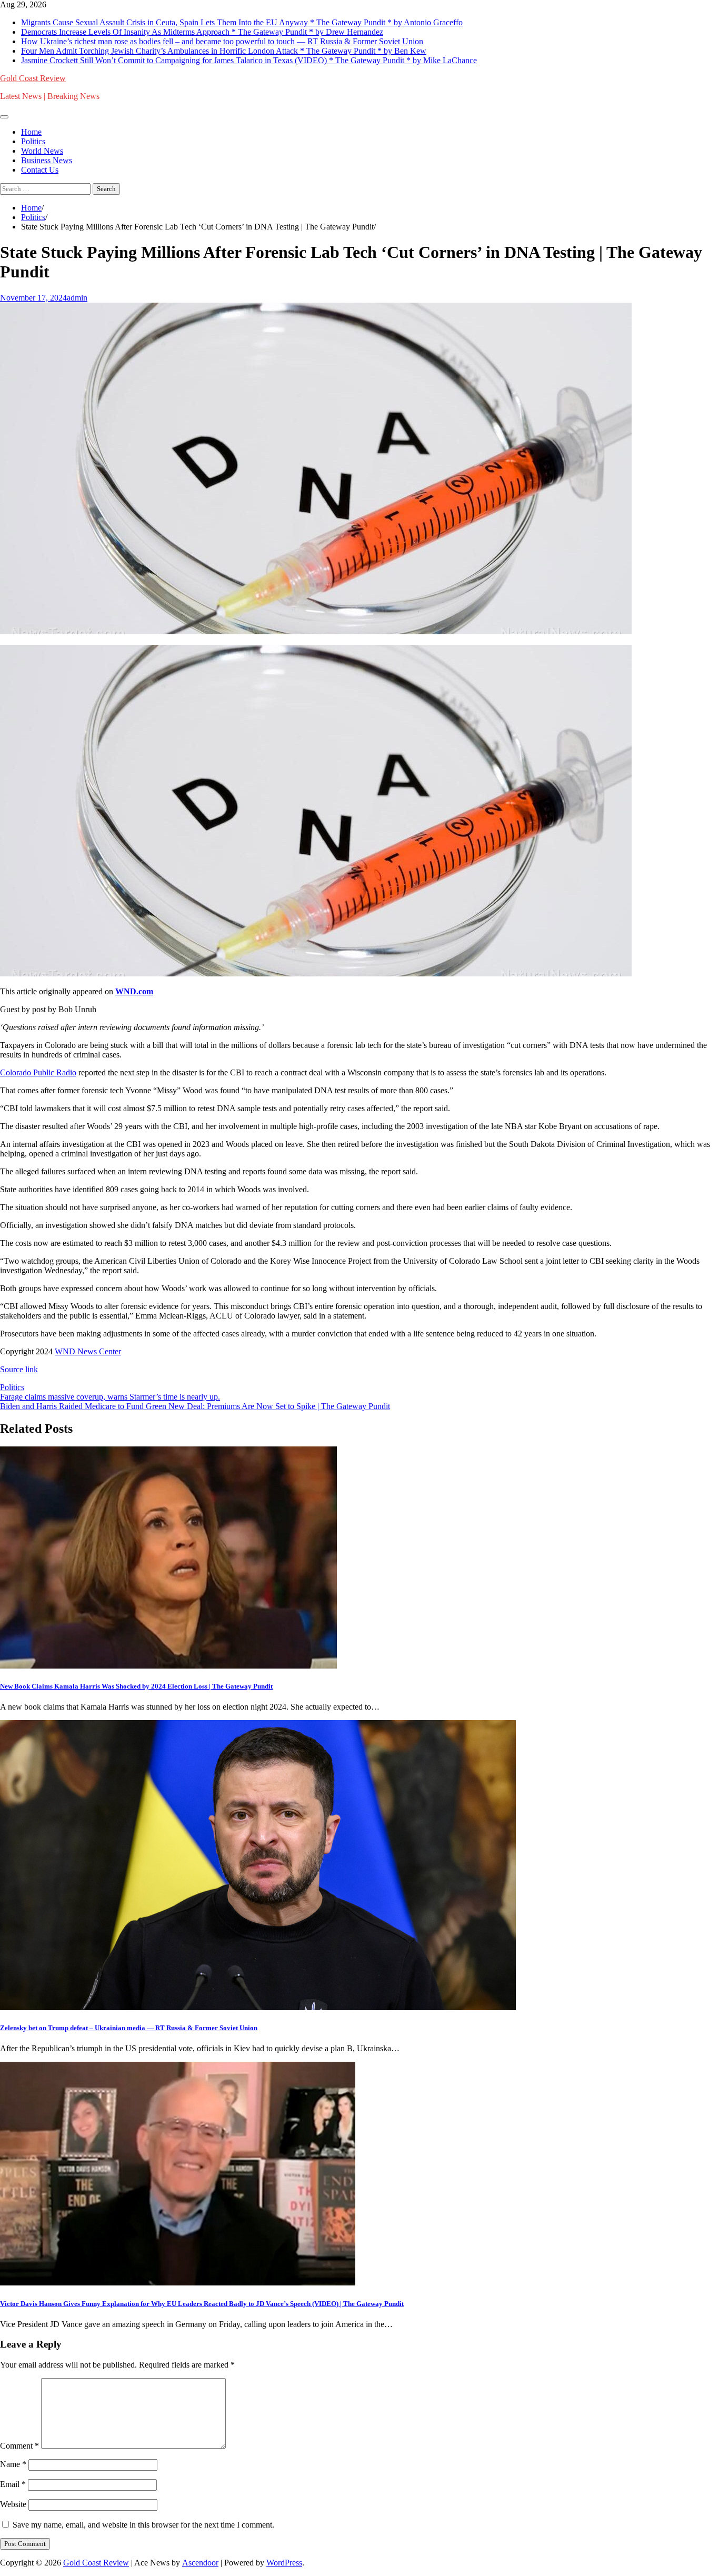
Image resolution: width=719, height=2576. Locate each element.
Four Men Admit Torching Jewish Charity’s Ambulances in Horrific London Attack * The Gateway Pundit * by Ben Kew (224, 51)
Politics (33, 141)
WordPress (284, 2563)
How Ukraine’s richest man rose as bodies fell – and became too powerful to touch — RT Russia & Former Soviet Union (222, 41)
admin (77, 298)
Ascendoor (200, 2563)
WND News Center (88, 1351)
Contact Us (40, 170)
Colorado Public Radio (38, 1072)
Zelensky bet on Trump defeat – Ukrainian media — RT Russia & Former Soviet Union (129, 2028)
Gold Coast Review (33, 78)
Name (13, 2464)
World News (42, 151)
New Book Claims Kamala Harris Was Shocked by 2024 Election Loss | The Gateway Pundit (136, 1686)
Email (13, 2484)
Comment (19, 2446)
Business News (47, 160)
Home (31, 132)
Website (13, 2504)
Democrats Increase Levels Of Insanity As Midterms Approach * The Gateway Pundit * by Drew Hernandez (202, 32)
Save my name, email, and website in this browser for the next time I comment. (143, 2525)
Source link (19, 1369)
